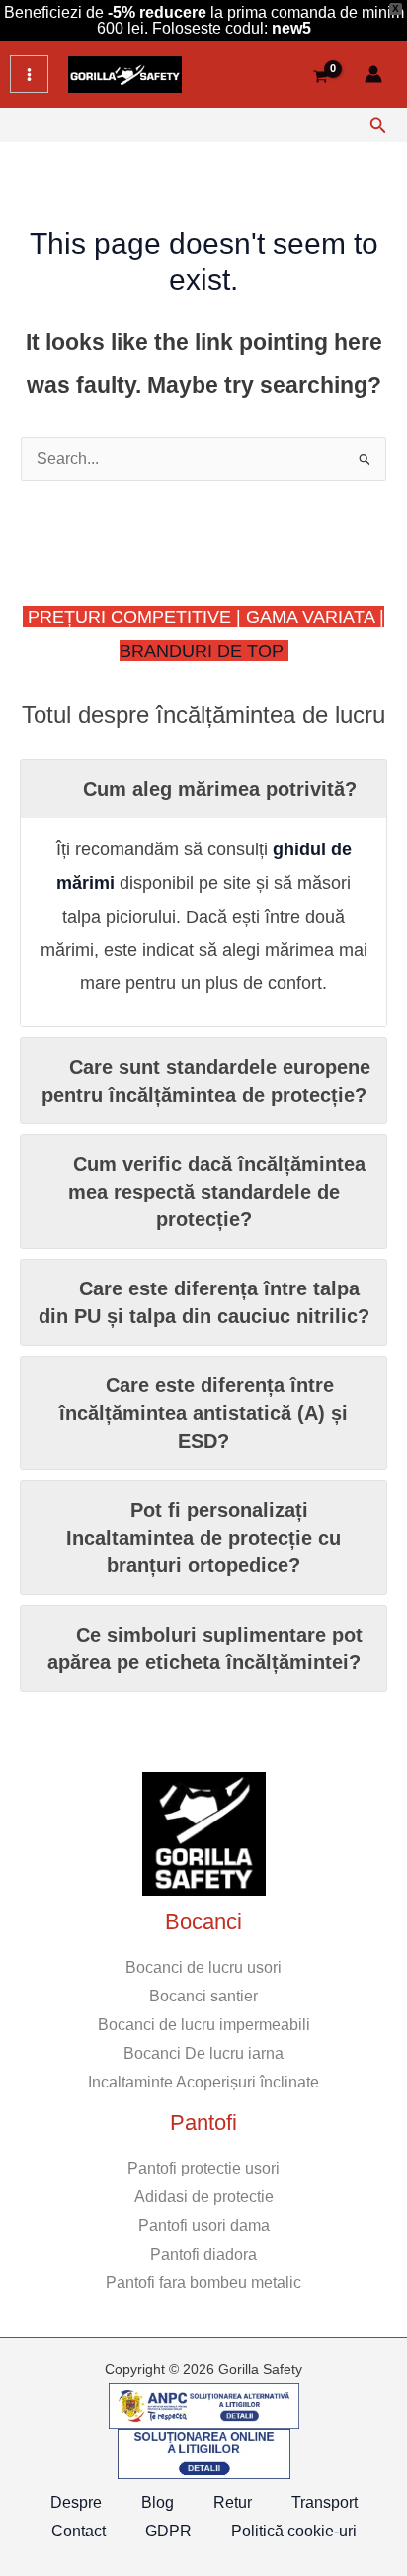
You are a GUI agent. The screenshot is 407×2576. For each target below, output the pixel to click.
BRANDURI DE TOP (204, 650)
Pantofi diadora (203, 2254)
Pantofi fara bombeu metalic (203, 2283)
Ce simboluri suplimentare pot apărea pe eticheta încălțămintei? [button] (205, 1648)
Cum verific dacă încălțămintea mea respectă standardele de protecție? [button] (217, 1192)
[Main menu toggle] (29, 75)
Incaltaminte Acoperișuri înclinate (203, 2082)
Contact (79, 2531)
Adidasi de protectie (204, 2197)
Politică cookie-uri (294, 2531)
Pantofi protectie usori (203, 2168)
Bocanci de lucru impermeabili (204, 2025)
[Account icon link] (373, 74)
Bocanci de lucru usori (203, 1967)
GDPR (168, 2531)
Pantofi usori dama (204, 2225)
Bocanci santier (203, 1996)
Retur (233, 2502)
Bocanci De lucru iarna (203, 2053)
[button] (378, 126)
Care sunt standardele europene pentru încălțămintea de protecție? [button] (206, 1081)
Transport (325, 2502)
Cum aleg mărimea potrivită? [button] (220, 789)
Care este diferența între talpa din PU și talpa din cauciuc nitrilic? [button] (204, 1302)
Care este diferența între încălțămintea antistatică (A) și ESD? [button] (203, 1413)
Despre (76, 2502)
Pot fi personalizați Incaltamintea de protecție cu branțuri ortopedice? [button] (203, 1538)
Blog (158, 2502)
